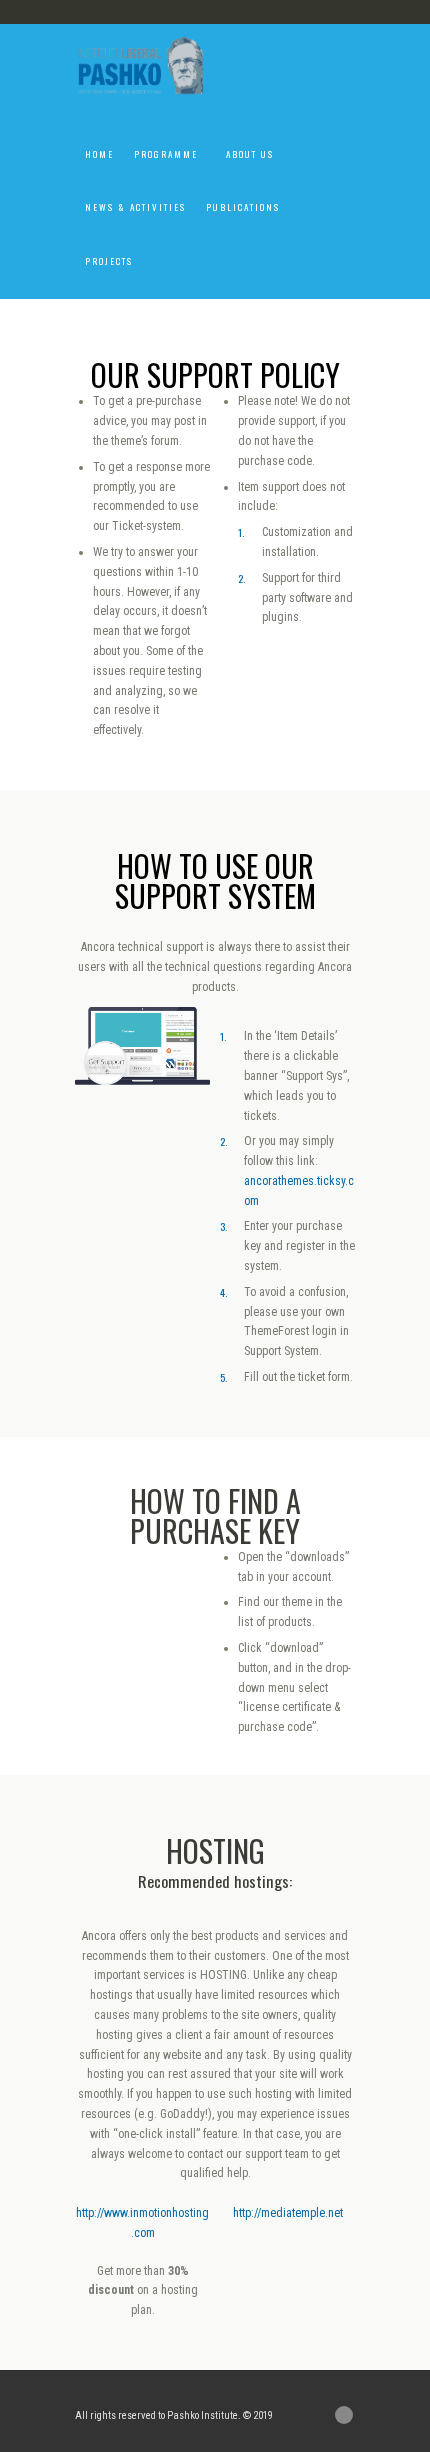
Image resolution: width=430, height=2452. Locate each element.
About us (250, 154)
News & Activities (135, 207)
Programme (166, 154)
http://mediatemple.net (288, 2213)
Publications (243, 207)
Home (99, 154)
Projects (109, 261)
